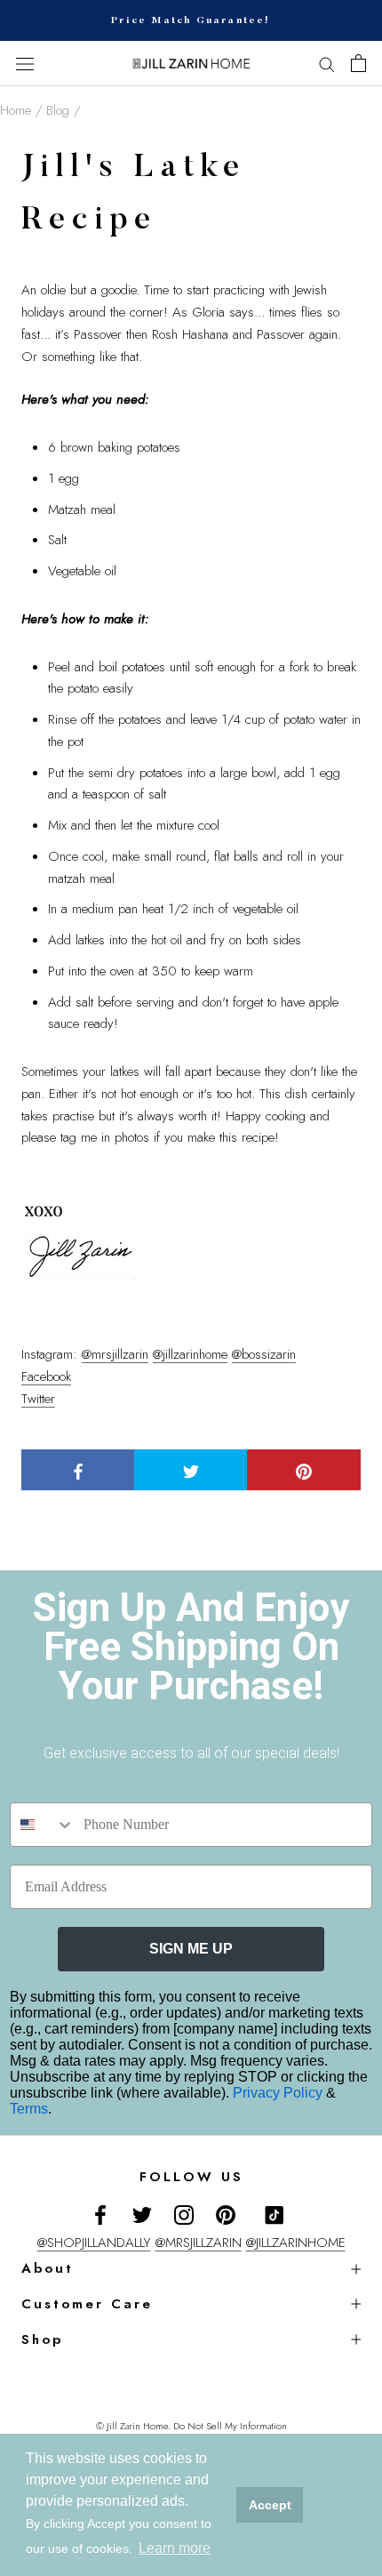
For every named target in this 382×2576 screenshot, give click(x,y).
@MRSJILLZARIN (199, 2243)
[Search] (327, 64)
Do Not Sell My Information (230, 2426)
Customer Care (87, 2304)
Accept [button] (270, 2505)
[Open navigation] (25, 64)
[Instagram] (184, 2214)
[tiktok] (275, 2215)
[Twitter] (142, 2214)
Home (16, 110)
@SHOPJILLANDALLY (94, 2243)
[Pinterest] (226, 2214)
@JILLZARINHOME (296, 2243)
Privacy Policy (279, 2093)
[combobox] (43, 1825)
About (48, 2268)
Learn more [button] (175, 2548)
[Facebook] (100, 2214)
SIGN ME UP (191, 1949)
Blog (58, 110)
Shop (42, 2339)
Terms (29, 2109)
